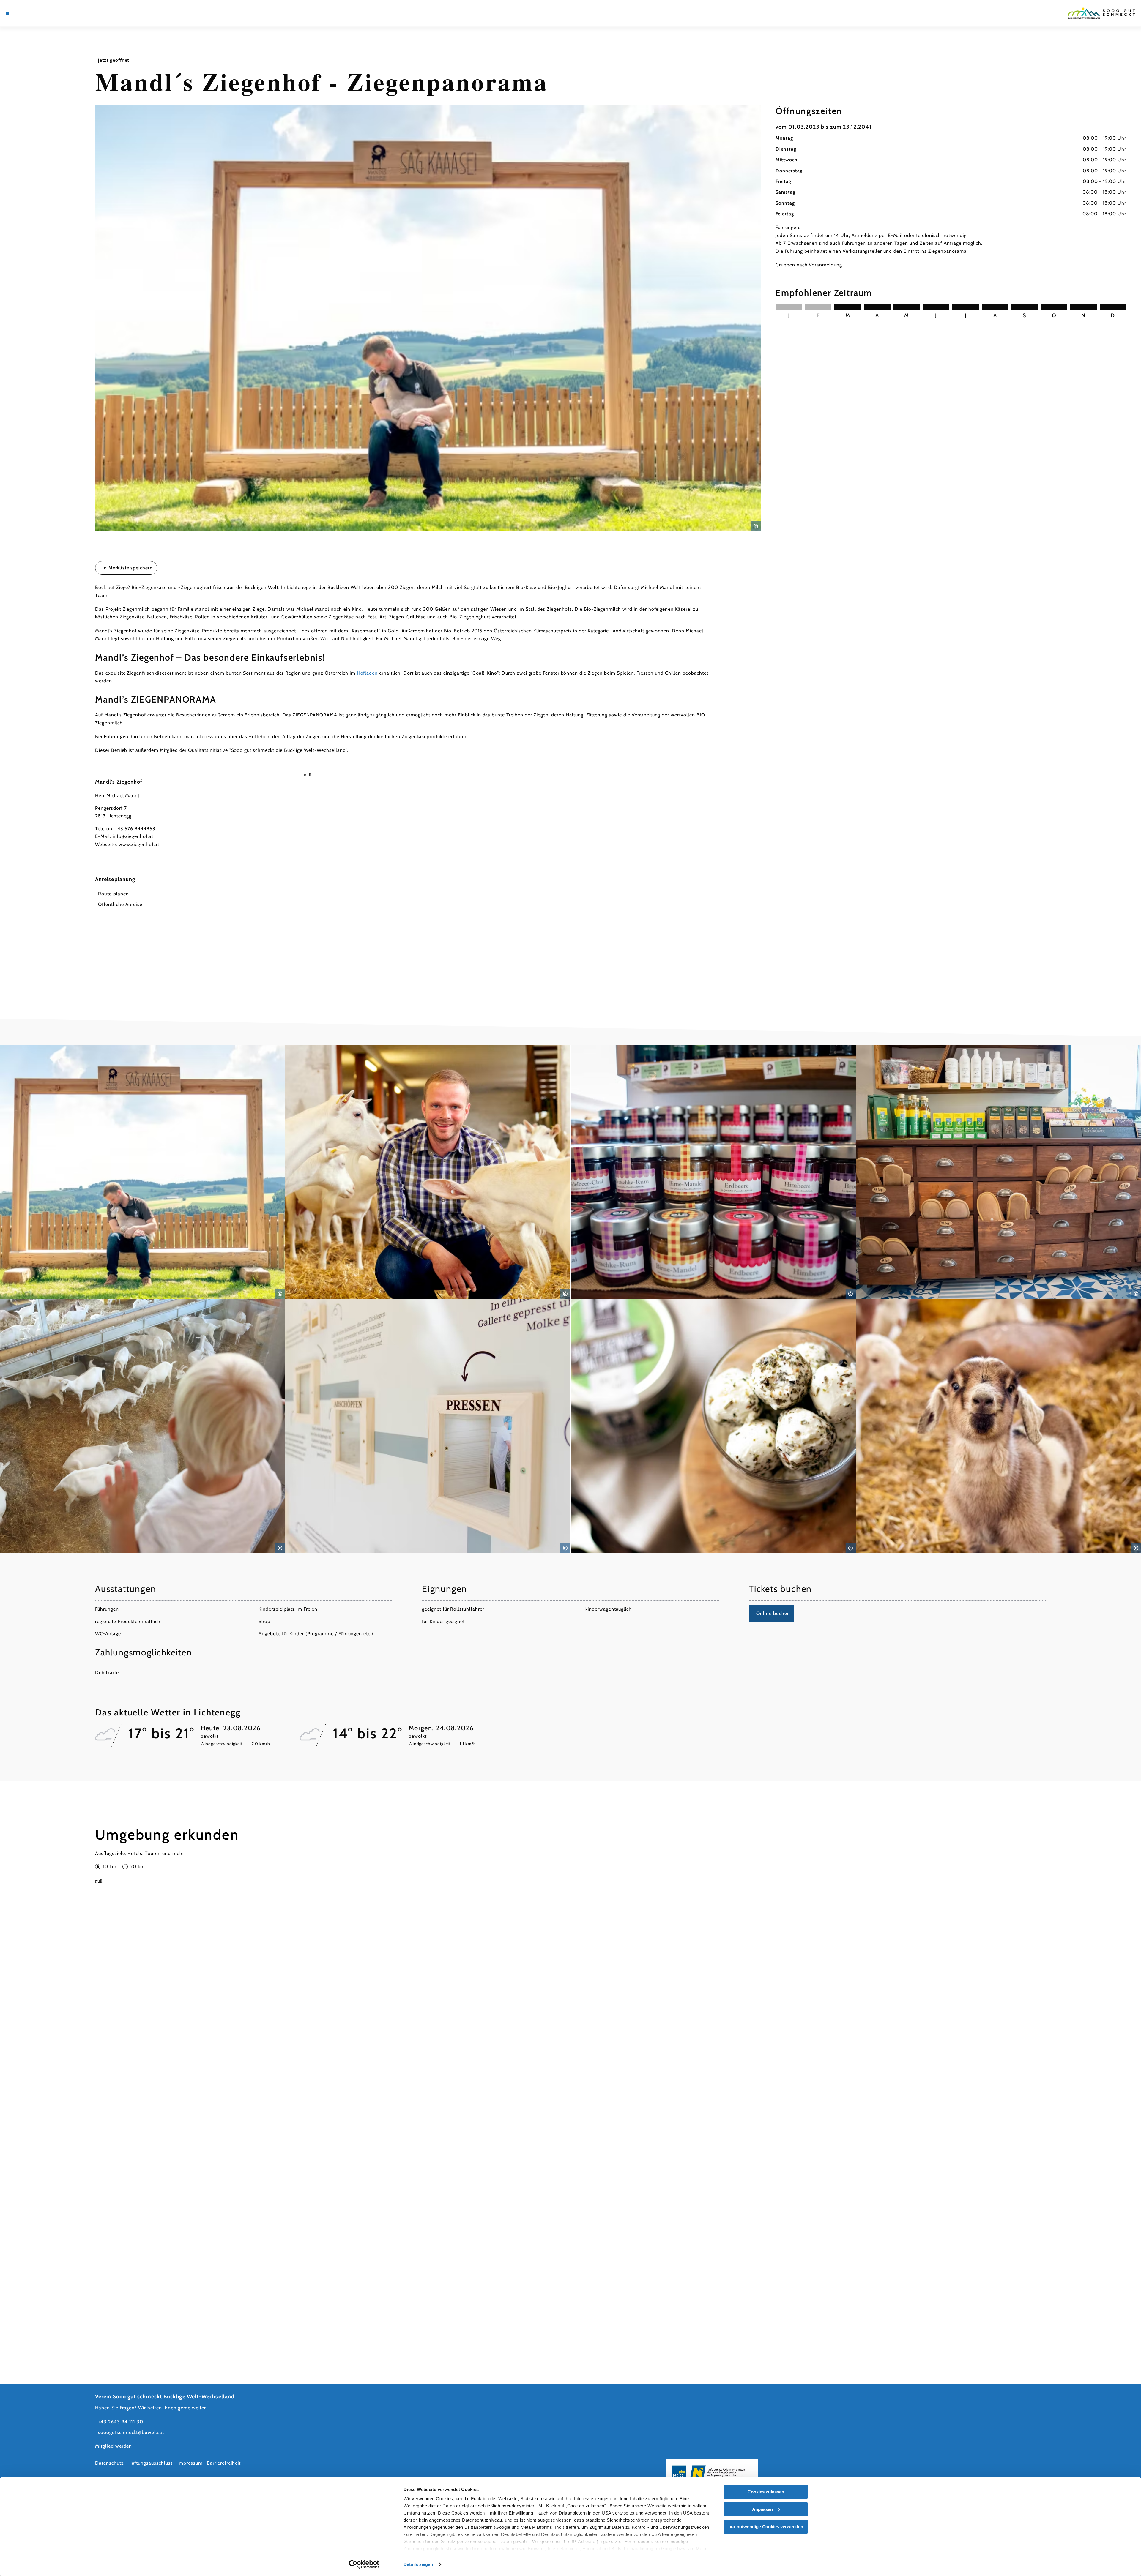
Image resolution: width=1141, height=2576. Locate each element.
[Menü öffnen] (7, 13)
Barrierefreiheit (224, 2463)
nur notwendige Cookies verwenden (766, 2527)
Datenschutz (109, 2463)
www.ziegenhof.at (139, 844)
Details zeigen (418, 2564)
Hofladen (367, 673)
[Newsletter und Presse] (24, 13)
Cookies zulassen (766, 2492)
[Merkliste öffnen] (33, 13)
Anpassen (762, 2509)
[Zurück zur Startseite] (1101, 13)
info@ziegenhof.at (133, 836)
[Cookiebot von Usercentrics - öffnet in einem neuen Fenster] (364, 2564)
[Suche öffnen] (42, 13)
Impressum (190, 2463)
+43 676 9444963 (135, 829)
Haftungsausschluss (151, 2463)
